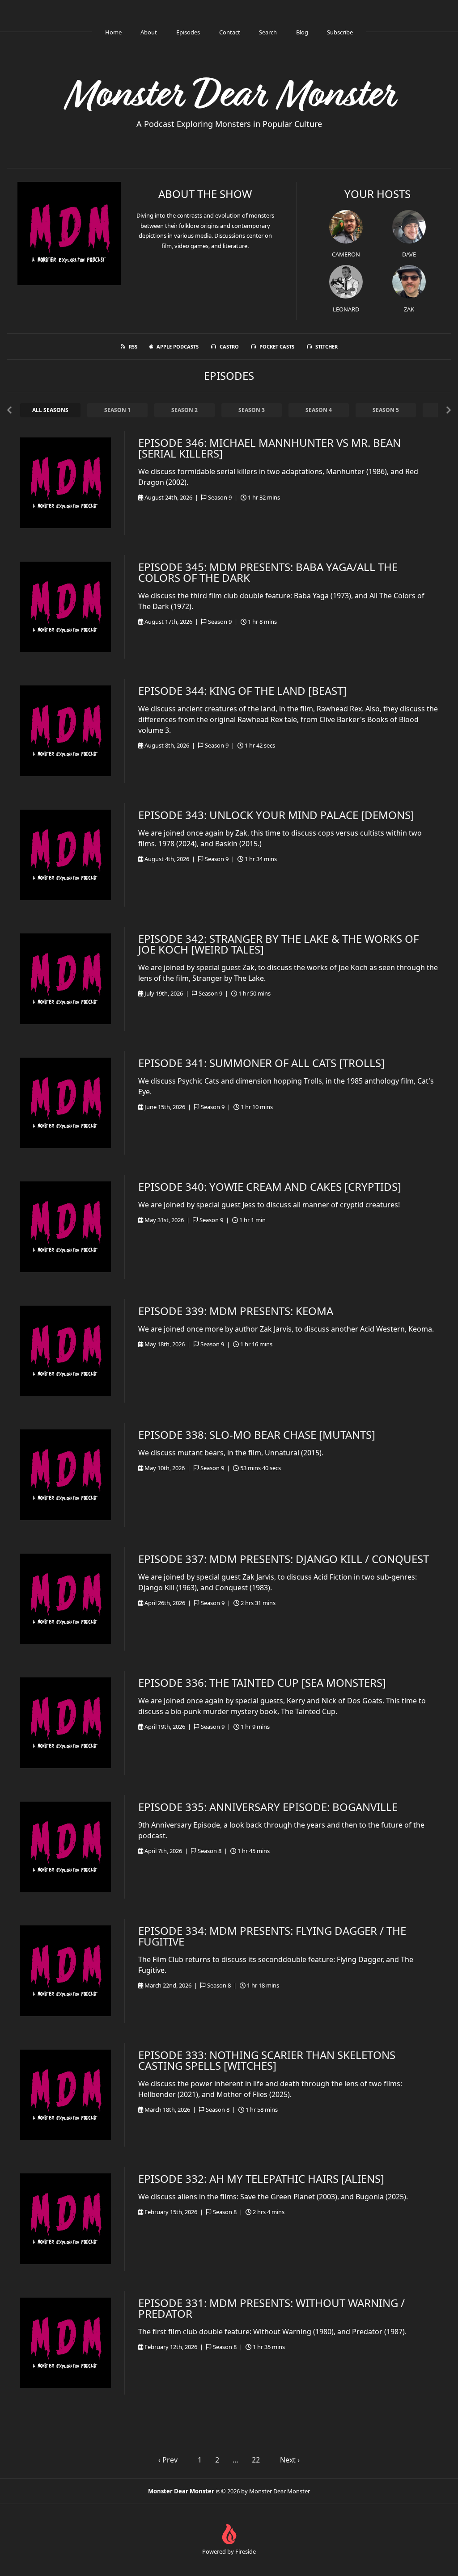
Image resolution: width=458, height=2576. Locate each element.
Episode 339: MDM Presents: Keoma (236, 1311)
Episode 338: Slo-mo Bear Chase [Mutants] (257, 1435)
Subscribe (340, 32)
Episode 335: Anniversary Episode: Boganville (268, 1807)
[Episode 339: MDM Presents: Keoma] (66, 1351)
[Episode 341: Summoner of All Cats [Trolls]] (66, 1103)
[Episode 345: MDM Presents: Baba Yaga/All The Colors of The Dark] (66, 607)
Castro (229, 347)
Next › (290, 2460)
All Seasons (50, 410)
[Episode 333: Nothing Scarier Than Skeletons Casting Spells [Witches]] (66, 2095)
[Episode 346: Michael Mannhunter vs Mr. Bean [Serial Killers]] (66, 483)
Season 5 (386, 410)
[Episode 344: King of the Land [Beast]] (66, 731)
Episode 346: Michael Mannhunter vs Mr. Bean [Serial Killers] (269, 448)
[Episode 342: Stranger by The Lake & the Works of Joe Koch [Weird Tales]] (66, 979)
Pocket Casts (277, 347)
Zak (409, 309)
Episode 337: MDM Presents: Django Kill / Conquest (284, 1559)
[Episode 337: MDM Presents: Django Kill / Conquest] (66, 1599)
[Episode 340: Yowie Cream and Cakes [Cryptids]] (66, 1227)
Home (113, 32)
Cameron (346, 254)
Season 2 (184, 410)
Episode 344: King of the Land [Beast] (242, 691)
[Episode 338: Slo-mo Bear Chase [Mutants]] (66, 1475)
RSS (133, 347)
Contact (230, 32)
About (149, 32)
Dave (409, 254)
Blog (302, 32)
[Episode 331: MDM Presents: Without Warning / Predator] (66, 2343)
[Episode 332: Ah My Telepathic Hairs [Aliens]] (66, 2219)
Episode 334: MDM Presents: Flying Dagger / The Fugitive (272, 1936)
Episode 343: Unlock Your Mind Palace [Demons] (276, 815)
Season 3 (252, 410)
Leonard (346, 309)
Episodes (188, 32)
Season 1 (117, 410)
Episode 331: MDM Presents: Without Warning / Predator (271, 2308)
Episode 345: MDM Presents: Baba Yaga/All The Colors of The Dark (268, 572)
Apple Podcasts (178, 347)
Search (268, 32)
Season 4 (319, 410)
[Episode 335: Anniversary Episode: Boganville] (66, 1847)
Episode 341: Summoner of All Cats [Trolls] (261, 1063)
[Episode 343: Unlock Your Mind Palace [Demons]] (66, 855)
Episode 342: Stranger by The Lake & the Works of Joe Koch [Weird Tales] (278, 944)
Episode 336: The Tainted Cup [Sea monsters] (262, 1683)
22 (256, 2460)
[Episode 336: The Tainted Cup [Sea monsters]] (66, 1723)
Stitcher (327, 347)
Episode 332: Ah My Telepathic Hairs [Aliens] (261, 2179)
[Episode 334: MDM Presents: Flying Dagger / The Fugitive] (66, 1971)
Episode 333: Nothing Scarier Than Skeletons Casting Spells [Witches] (267, 2060)
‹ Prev (168, 2460)
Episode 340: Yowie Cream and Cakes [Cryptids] (270, 1187)
